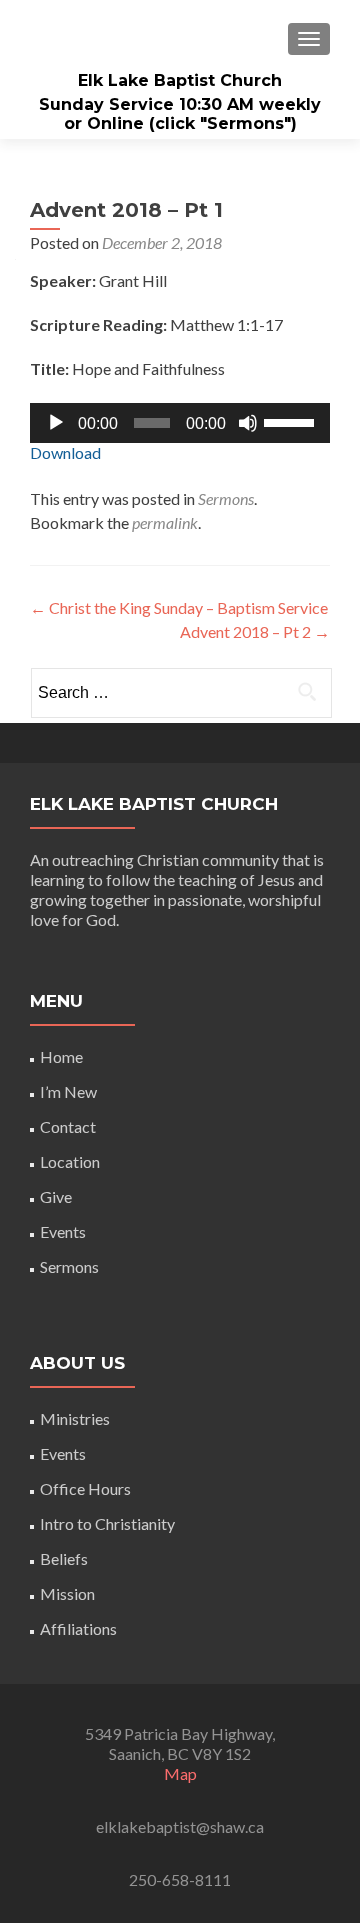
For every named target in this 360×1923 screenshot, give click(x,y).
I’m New (68, 1091)
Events (63, 1231)
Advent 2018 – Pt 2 (255, 631)
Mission (67, 1593)
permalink (165, 522)
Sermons (226, 498)
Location (70, 1161)
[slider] (292, 421)
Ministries (75, 1418)
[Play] (56, 423)
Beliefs (64, 1558)
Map (180, 1773)
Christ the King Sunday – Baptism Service (179, 607)
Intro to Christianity (107, 1523)
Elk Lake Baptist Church (180, 80)
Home (61, 1056)
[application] (180, 423)
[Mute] (248, 423)
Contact (68, 1126)
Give (56, 1196)
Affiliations (78, 1628)
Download (65, 452)
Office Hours (85, 1488)
